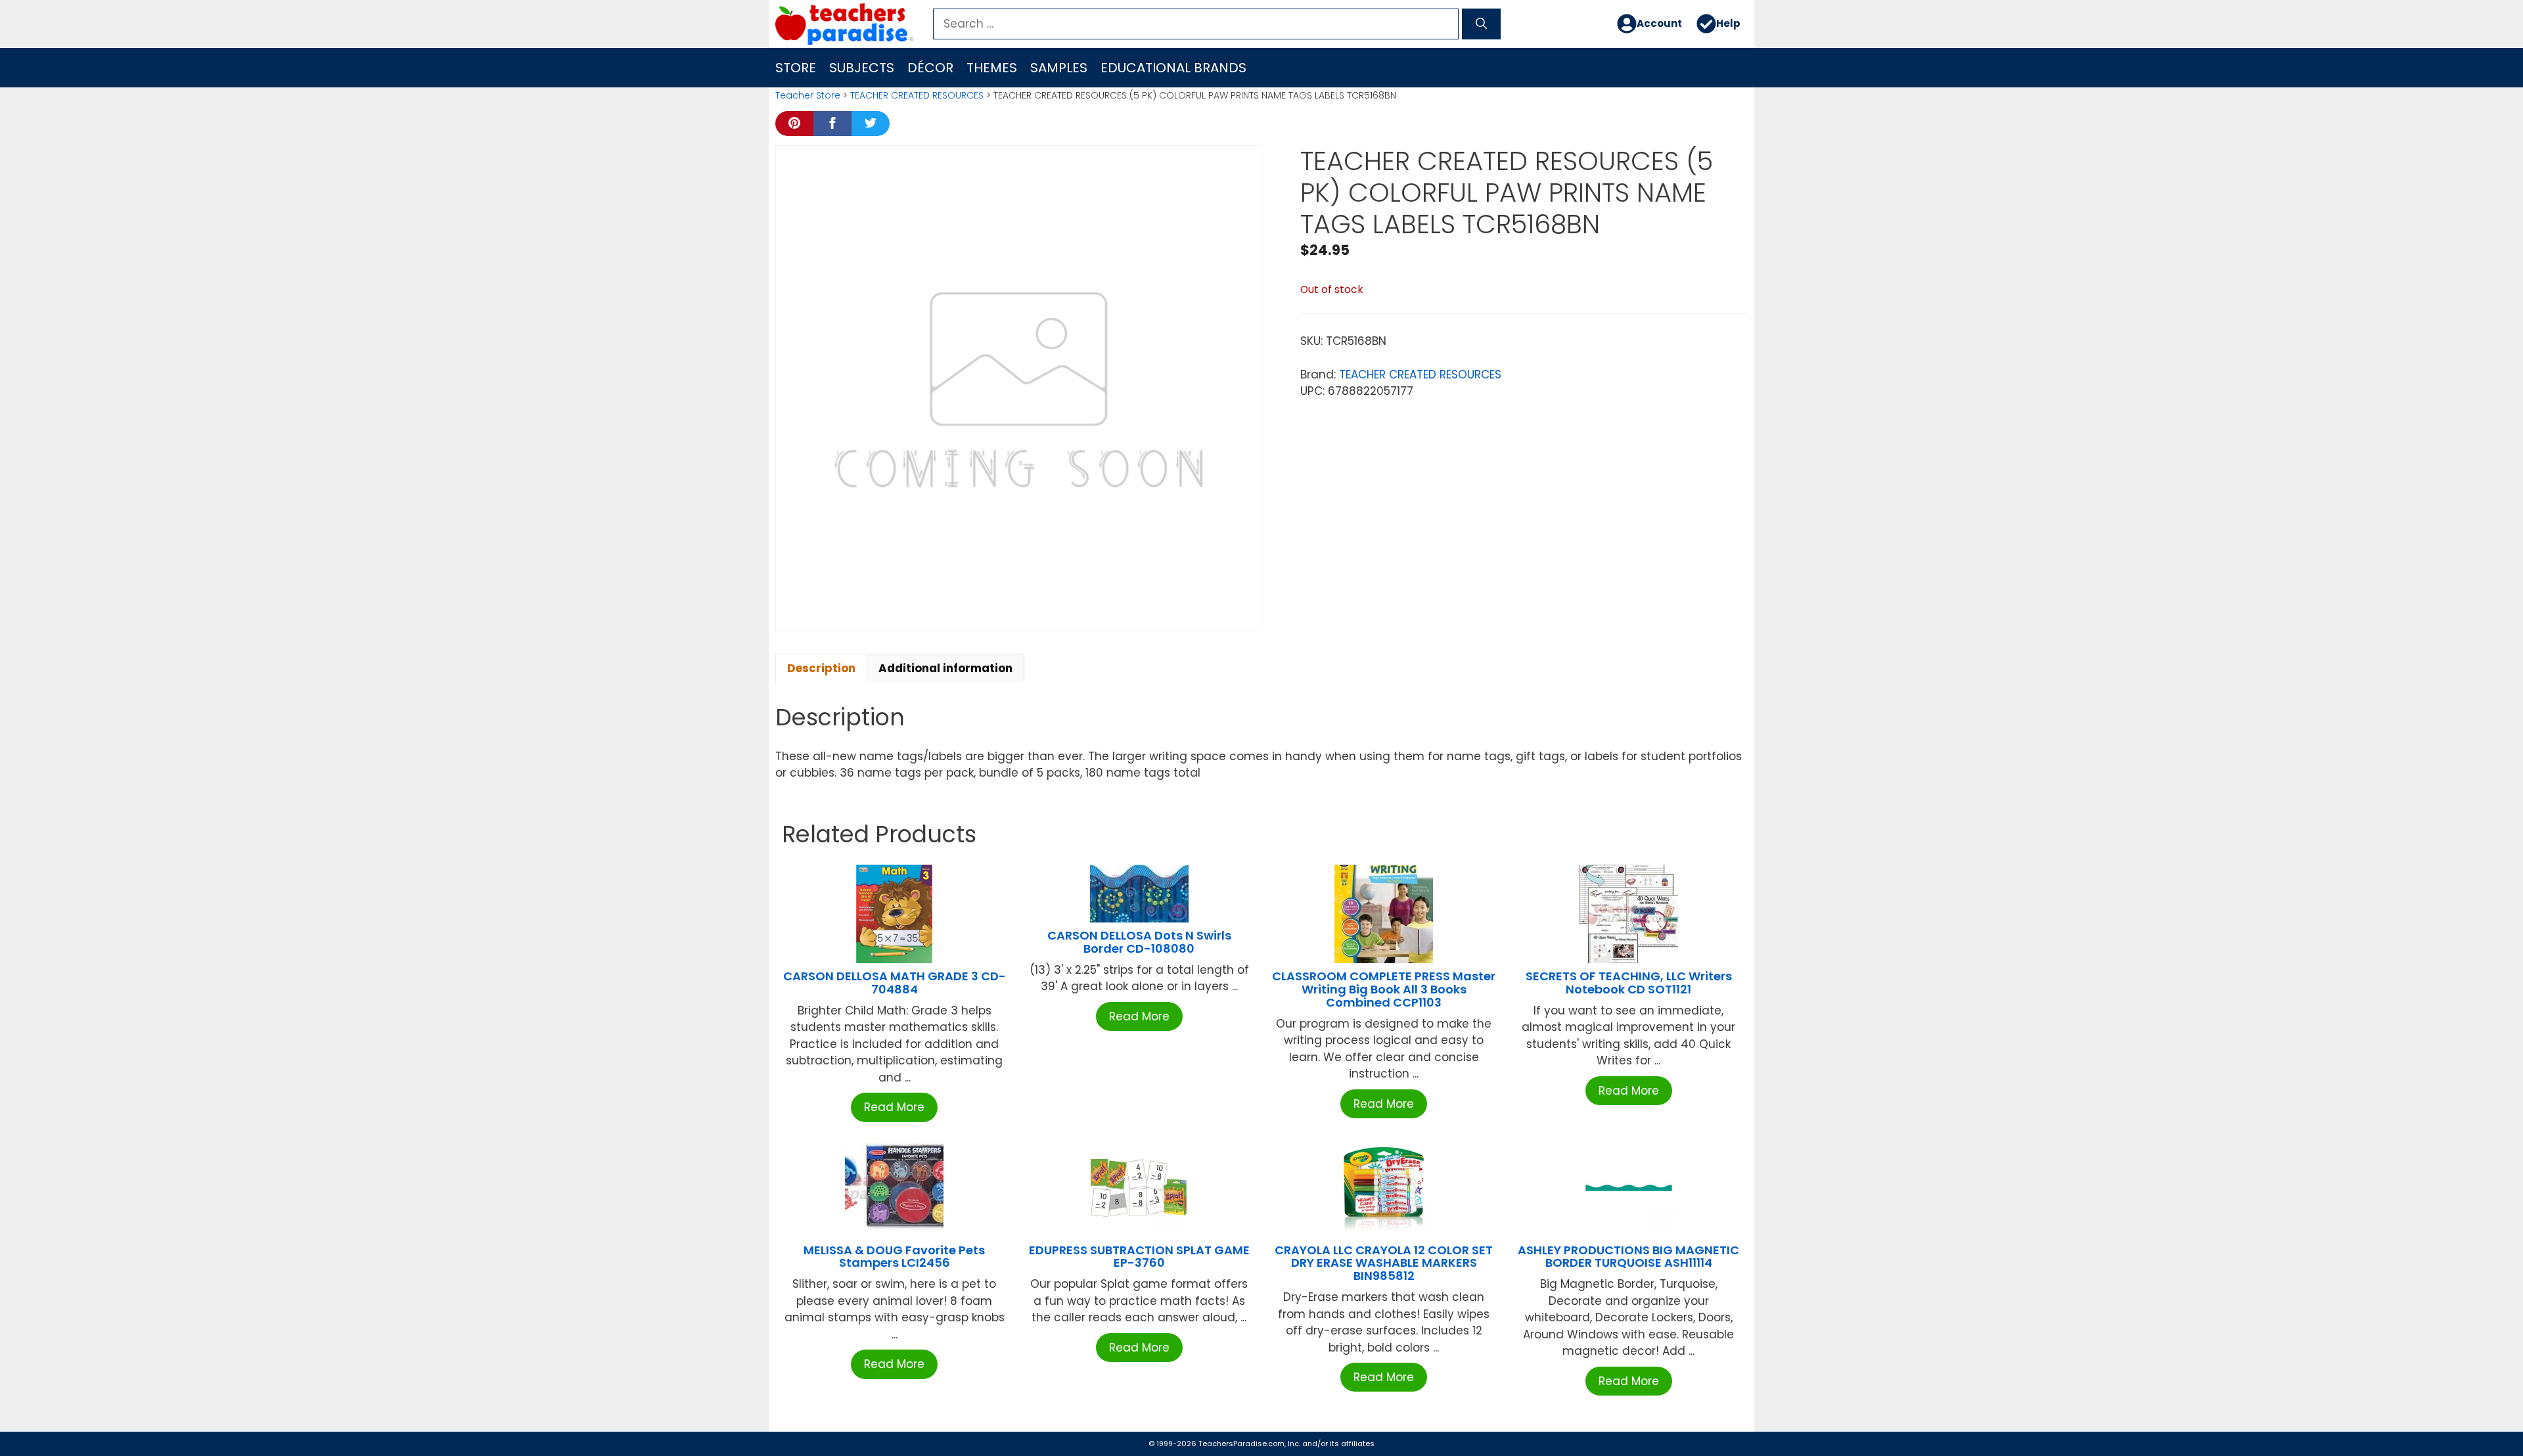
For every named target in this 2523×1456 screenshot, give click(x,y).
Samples (1059, 68)
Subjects (862, 68)
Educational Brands (1173, 68)
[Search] (1481, 24)
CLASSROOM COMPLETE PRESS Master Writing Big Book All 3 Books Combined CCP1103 (1384, 989)
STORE (796, 68)
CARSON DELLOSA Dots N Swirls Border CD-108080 (1139, 942)
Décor (930, 68)
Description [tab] (821, 668)
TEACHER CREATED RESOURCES (917, 95)
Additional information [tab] (945, 668)
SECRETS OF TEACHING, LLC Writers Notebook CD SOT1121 (1629, 983)
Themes (992, 68)
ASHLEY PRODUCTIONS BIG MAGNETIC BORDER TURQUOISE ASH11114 (1628, 1257)
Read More (894, 1107)
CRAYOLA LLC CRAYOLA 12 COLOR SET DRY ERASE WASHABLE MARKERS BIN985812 (1384, 1263)
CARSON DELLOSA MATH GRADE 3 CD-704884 (895, 983)
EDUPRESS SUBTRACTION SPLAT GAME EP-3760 (1139, 1257)
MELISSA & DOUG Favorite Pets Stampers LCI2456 (894, 1257)
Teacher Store (808, 95)
